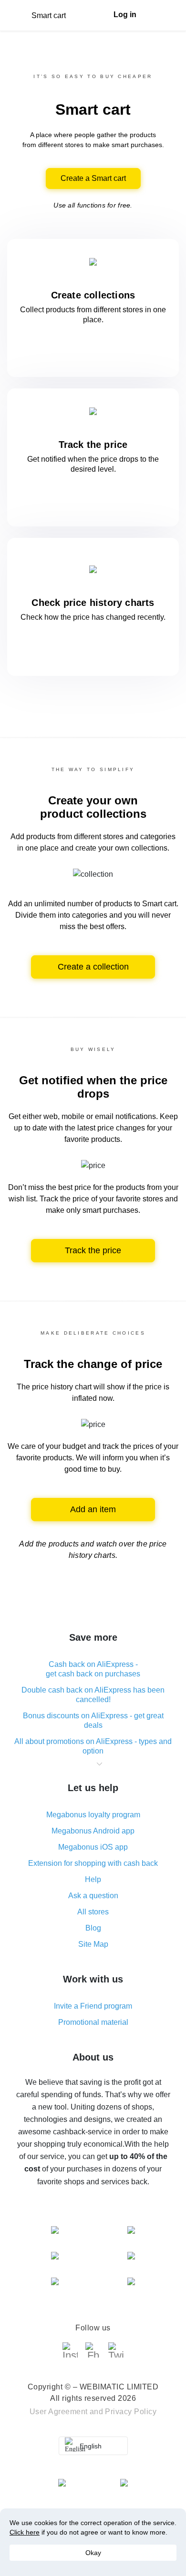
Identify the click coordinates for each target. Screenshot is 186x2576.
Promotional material (93, 2022)
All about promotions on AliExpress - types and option (93, 1746)
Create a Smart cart (93, 178)
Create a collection (93, 967)
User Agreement (59, 2412)
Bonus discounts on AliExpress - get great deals (93, 1720)
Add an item (93, 1509)
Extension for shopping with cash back (93, 1863)
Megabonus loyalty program (93, 1815)
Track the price (93, 1250)
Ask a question (93, 1896)
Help (93, 1879)
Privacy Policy (131, 2412)
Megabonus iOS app (93, 1847)
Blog (93, 1928)
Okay (93, 2553)
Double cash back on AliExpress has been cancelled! (93, 1695)
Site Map (93, 1944)
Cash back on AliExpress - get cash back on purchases (93, 1669)
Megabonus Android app (93, 1831)
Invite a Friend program (93, 2006)
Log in (125, 15)
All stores (93, 1912)
